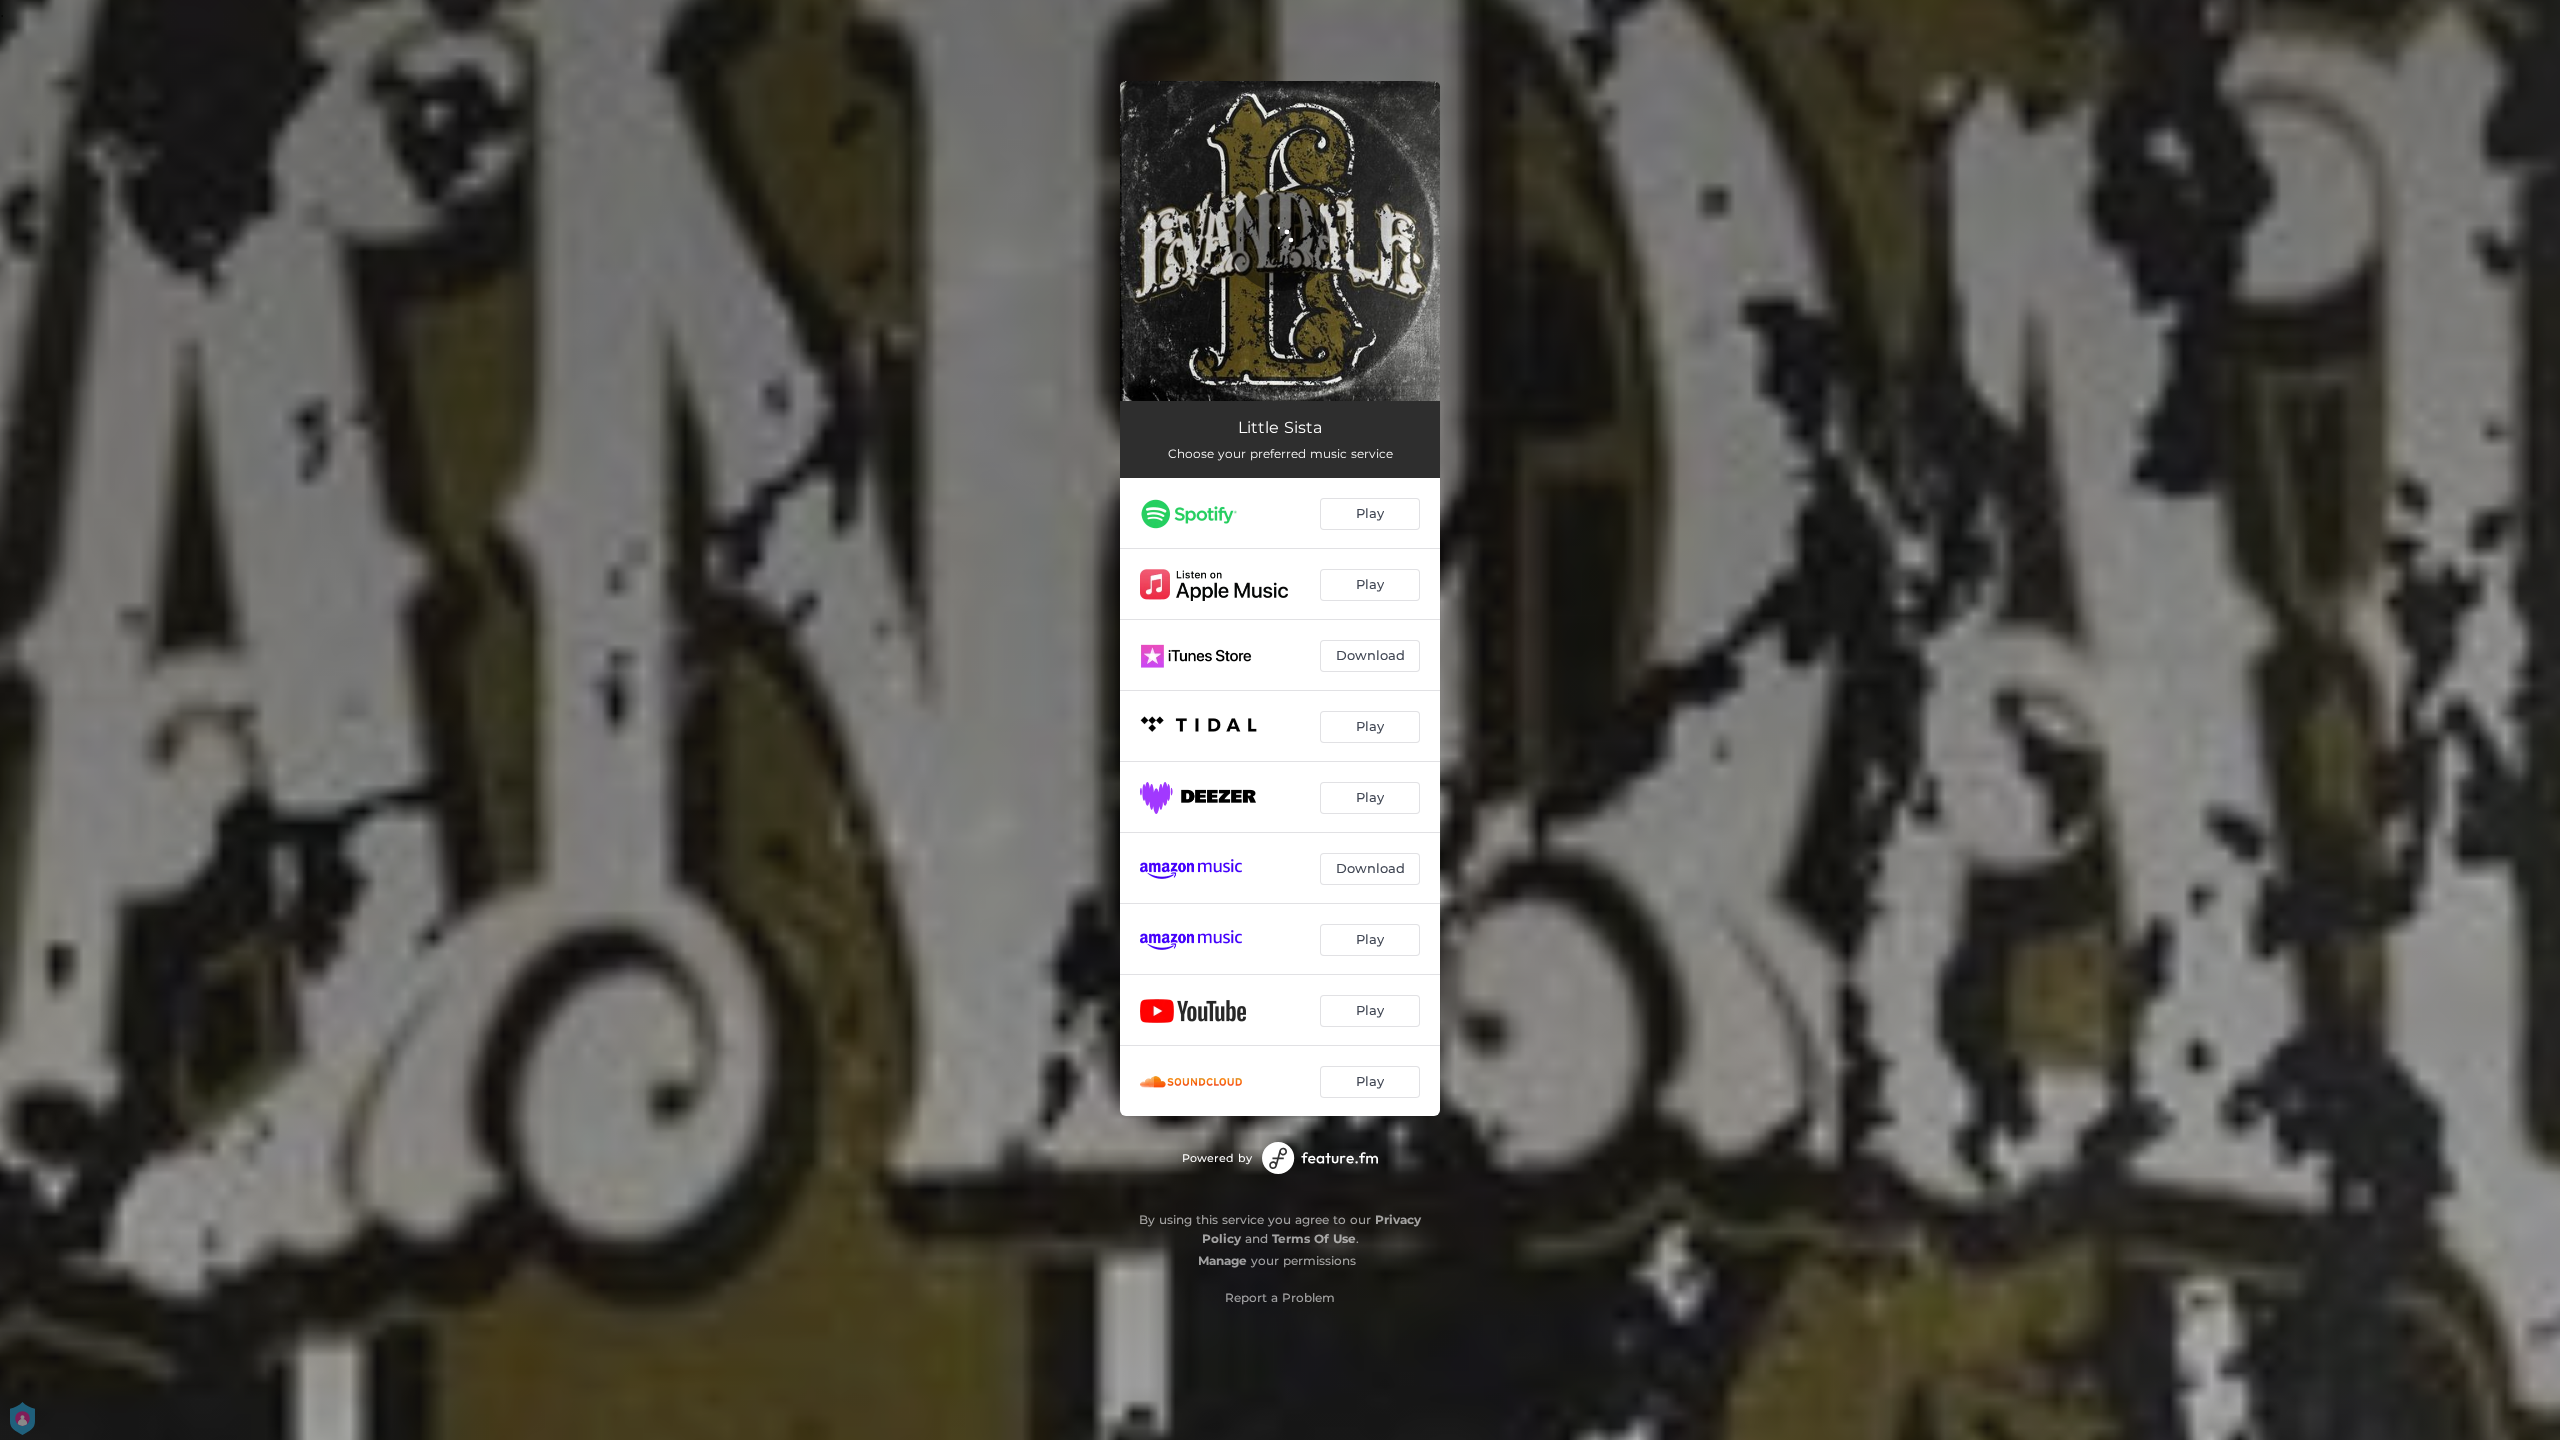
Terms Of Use (1314, 1238)
